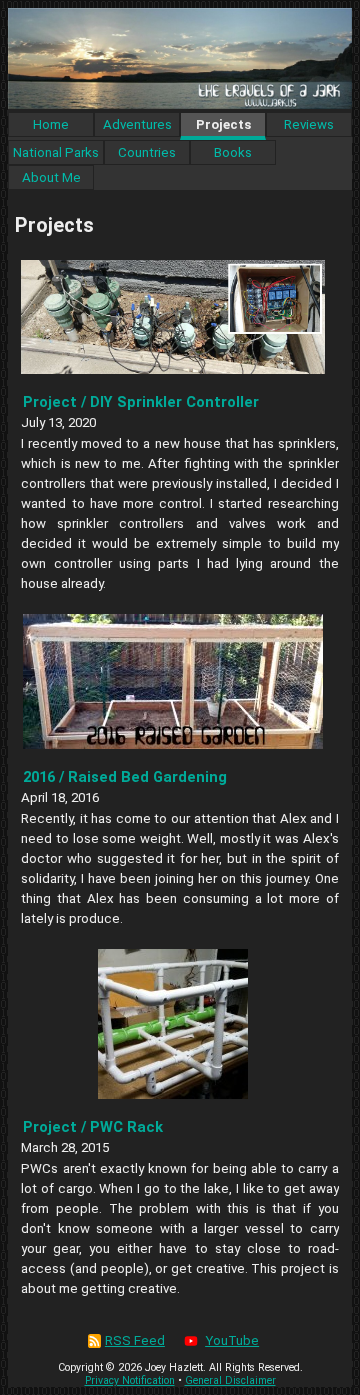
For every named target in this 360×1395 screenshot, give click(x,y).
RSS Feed (135, 1340)
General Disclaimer (230, 1380)
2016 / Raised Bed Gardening (125, 777)
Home (51, 124)
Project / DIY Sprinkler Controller (141, 402)
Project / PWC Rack (93, 1127)
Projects (223, 124)
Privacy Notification (130, 1380)
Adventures (137, 124)
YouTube (232, 1340)
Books (233, 152)
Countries (147, 152)
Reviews (309, 124)
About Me (51, 177)
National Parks (56, 152)
